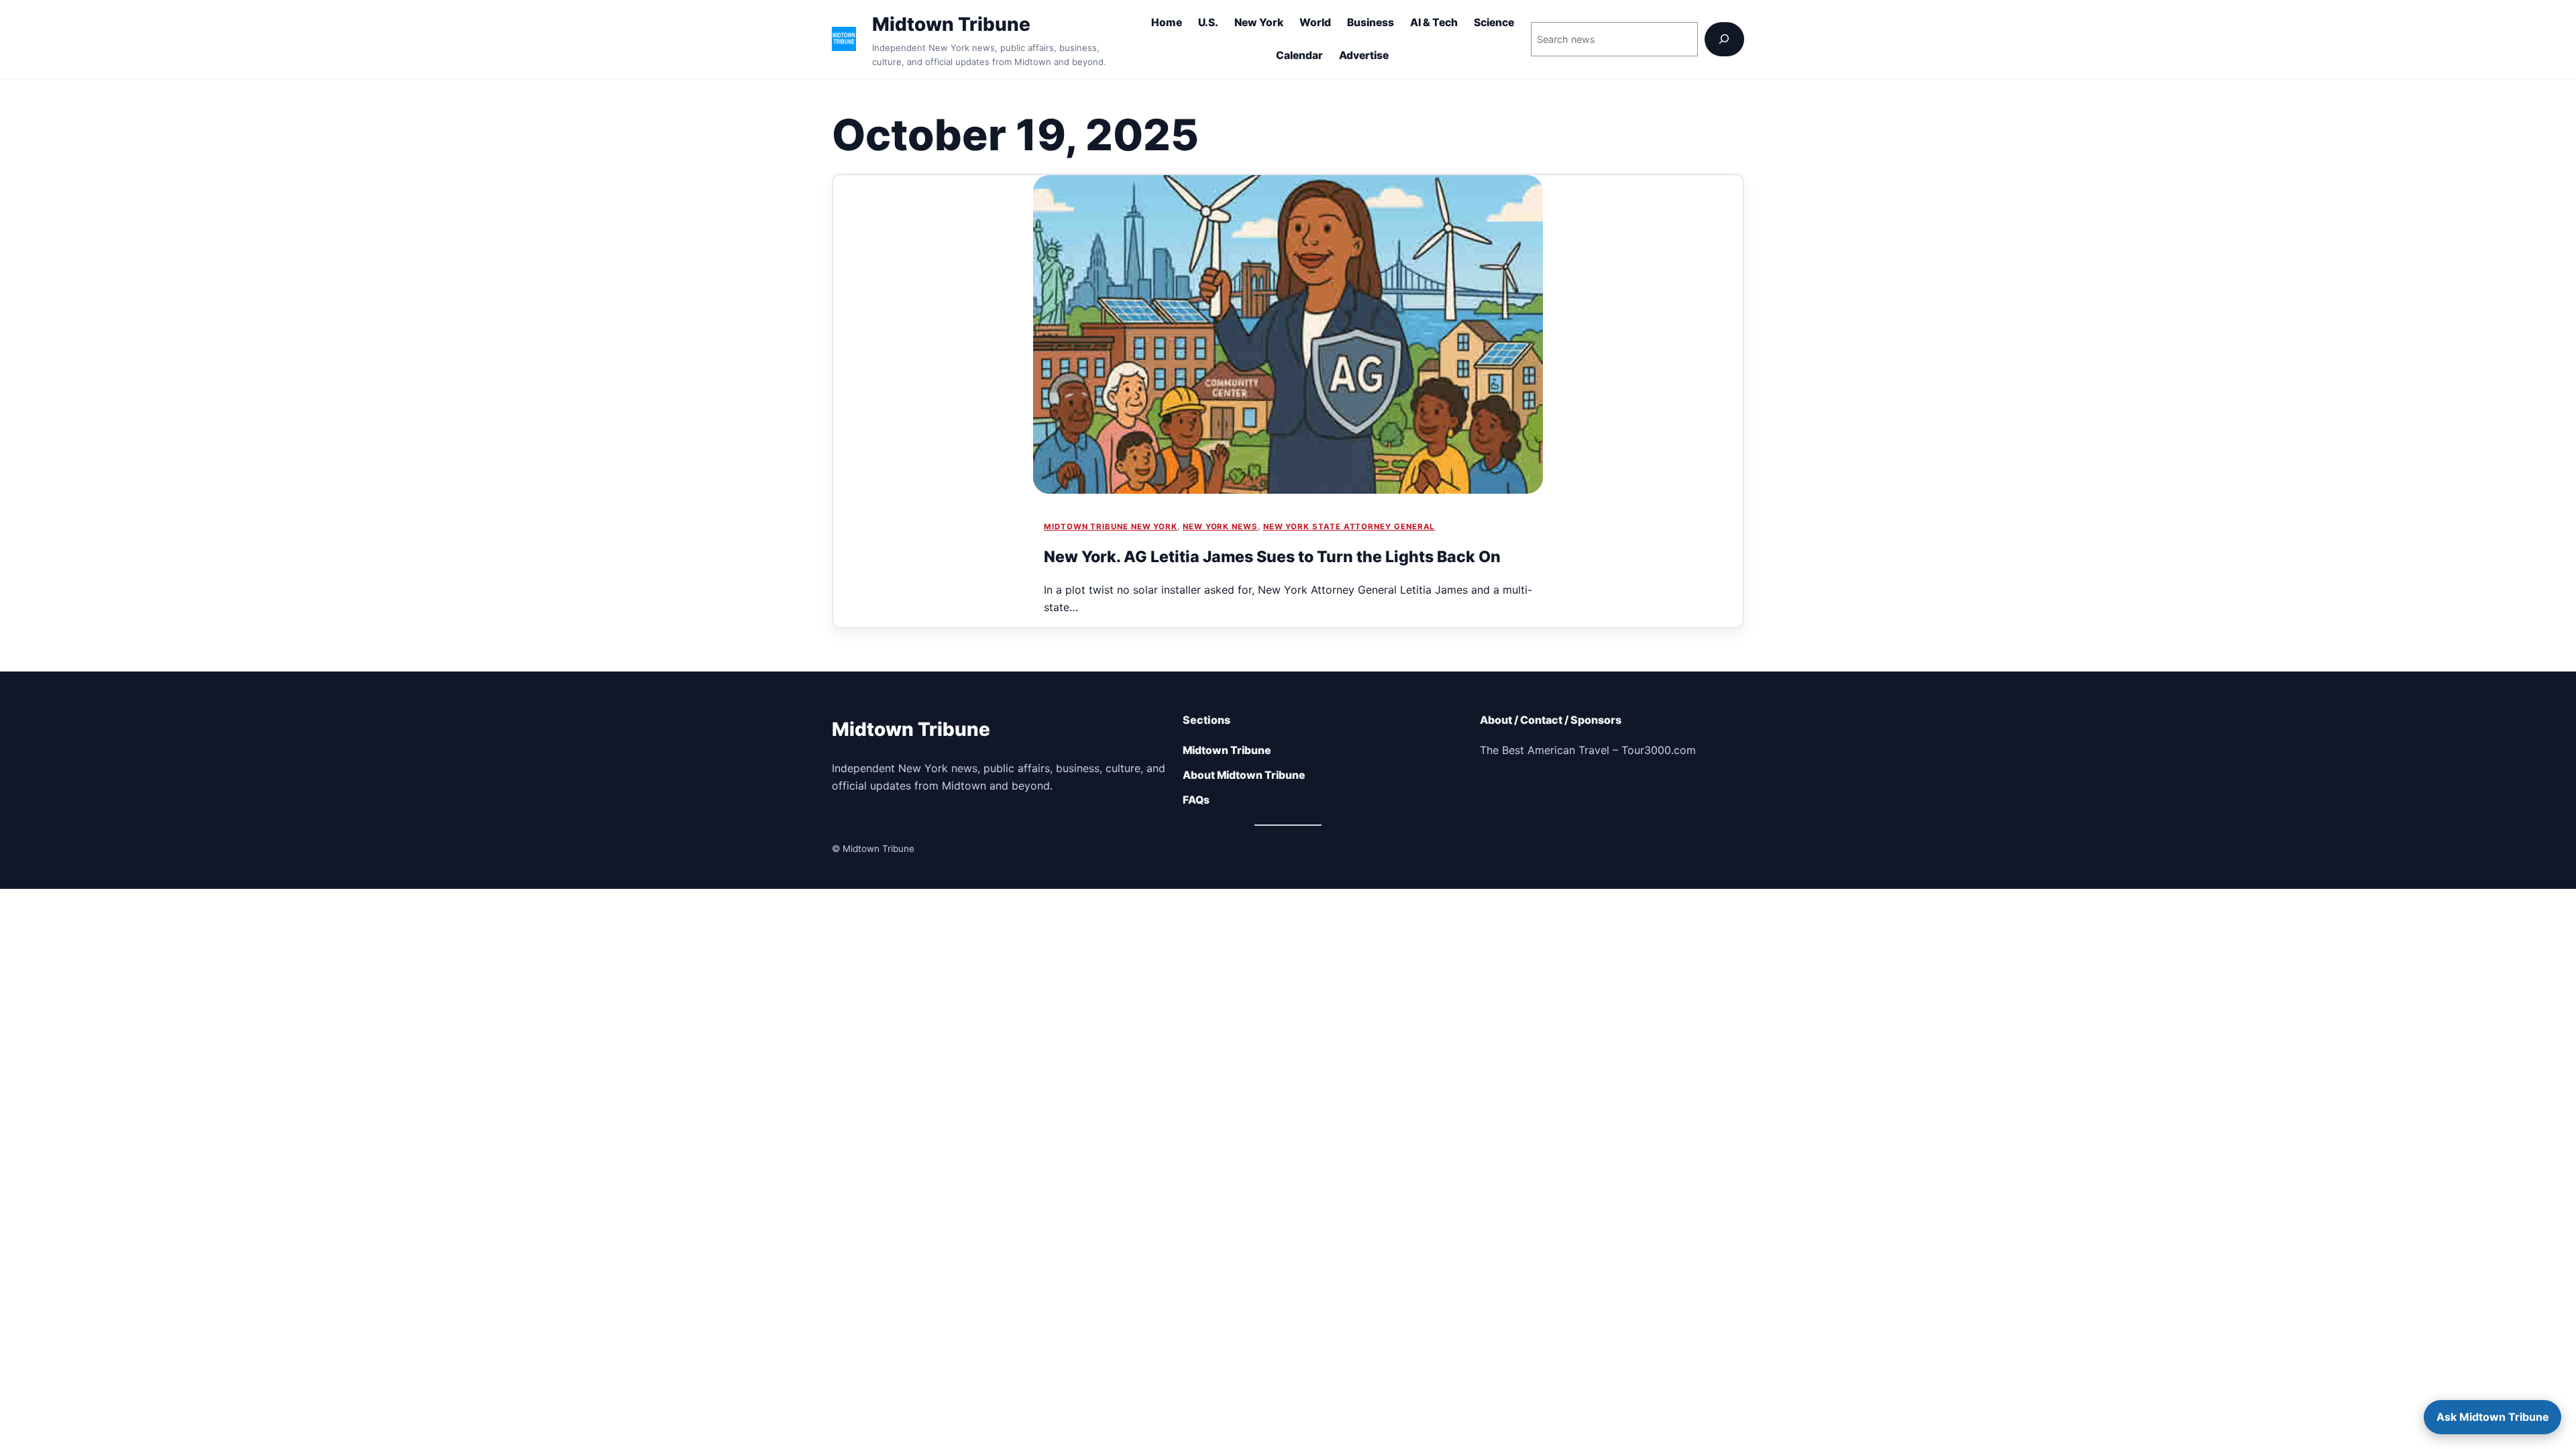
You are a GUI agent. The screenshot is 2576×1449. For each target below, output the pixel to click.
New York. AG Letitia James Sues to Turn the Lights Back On (1272, 557)
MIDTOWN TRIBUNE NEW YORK (1111, 527)
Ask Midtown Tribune (2493, 1417)
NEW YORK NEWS (1220, 527)
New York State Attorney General (1349, 527)
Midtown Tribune (951, 24)
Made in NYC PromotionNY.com (1675, 849)
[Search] (1724, 39)
